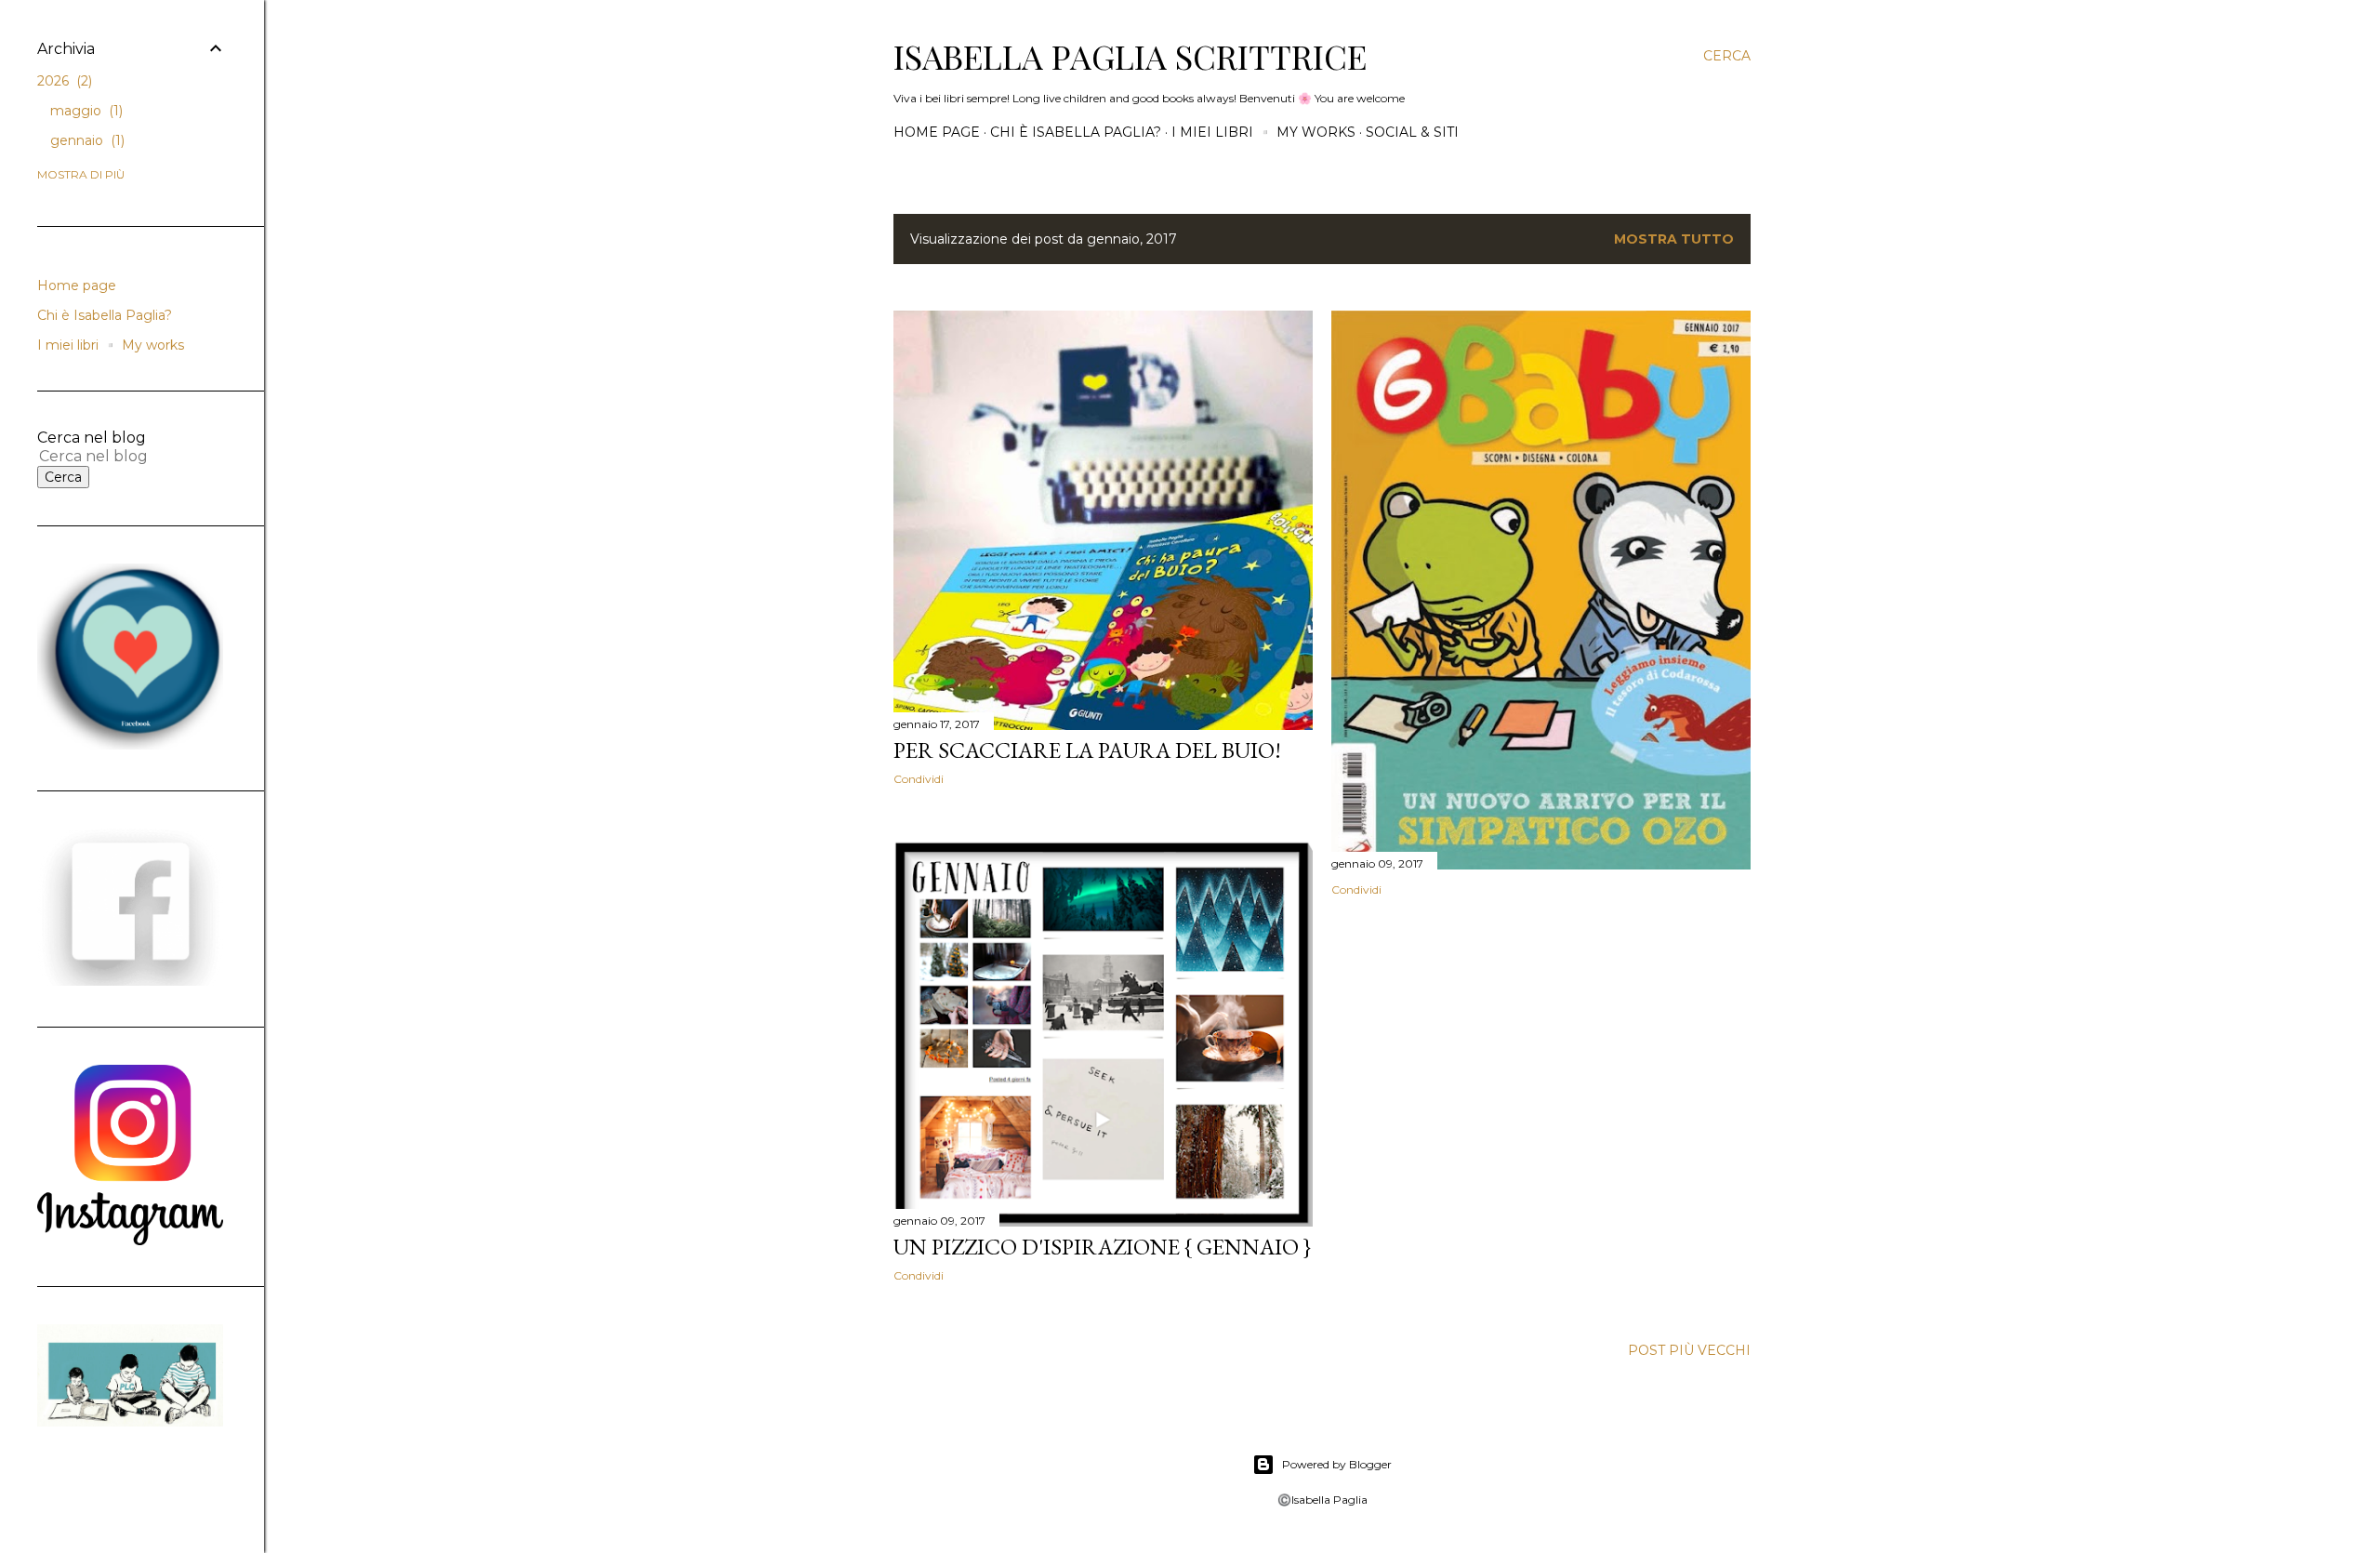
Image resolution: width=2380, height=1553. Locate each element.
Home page (937, 132)
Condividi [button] (919, 779)
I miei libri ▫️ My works (1263, 132)
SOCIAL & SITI (1412, 132)
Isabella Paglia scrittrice (1130, 56)
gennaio (86, 140)
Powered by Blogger (1337, 1464)
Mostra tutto (1674, 239)
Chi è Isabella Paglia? (1076, 132)
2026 (63, 81)
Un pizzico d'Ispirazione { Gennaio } (1102, 1247)
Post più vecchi (1689, 1350)
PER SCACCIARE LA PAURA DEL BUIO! (1087, 750)
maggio (85, 111)
